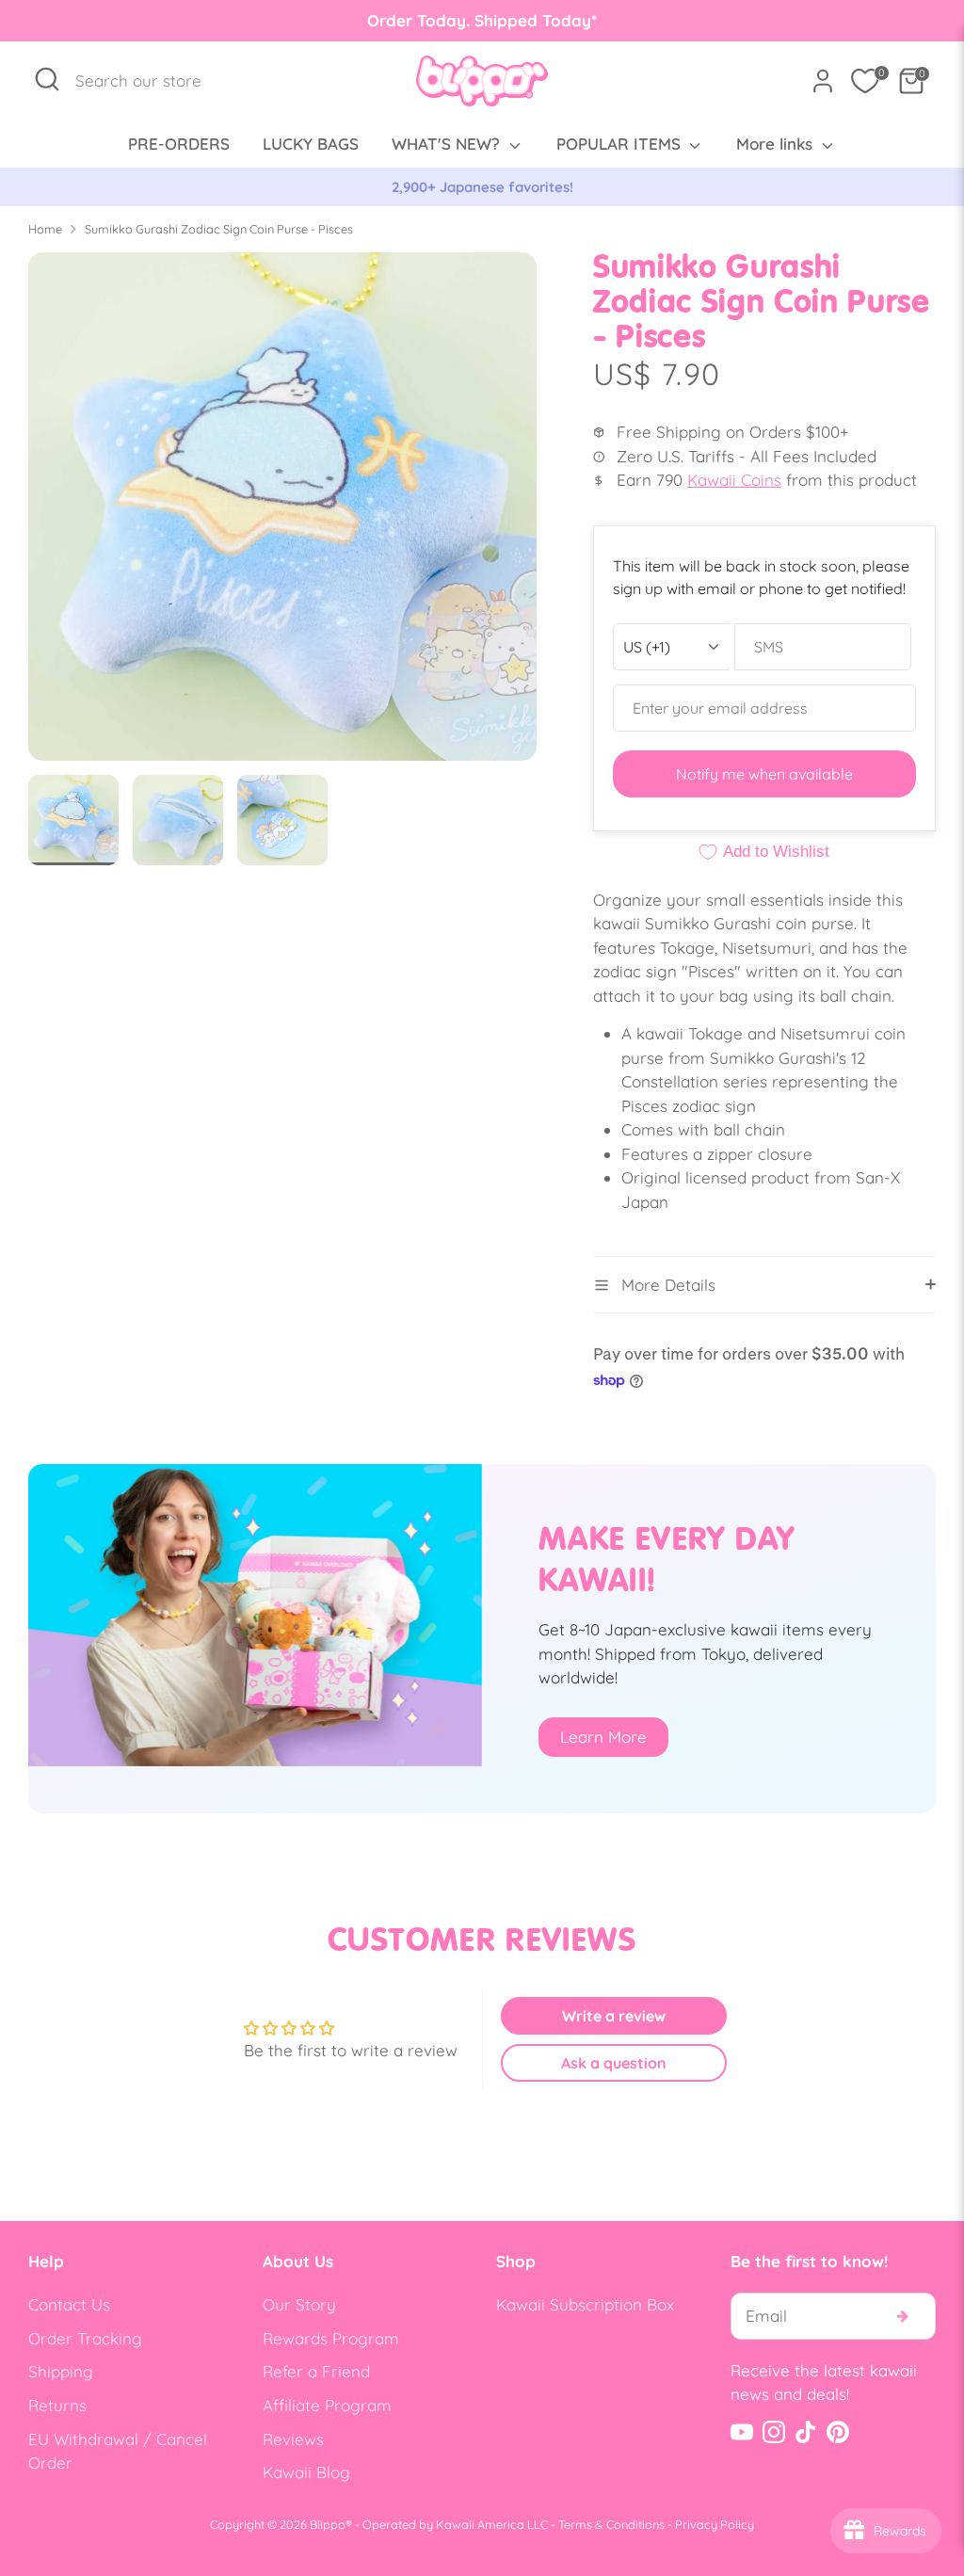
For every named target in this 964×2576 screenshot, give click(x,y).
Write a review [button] (614, 2016)
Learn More (603, 1737)
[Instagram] (774, 2432)
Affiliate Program (327, 2405)
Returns (57, 2405)
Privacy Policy (715, 2524)
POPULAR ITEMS (621, 144)
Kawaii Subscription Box (585, 2304)
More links (777, 144)
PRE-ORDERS (179, 144)
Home (45, 229)
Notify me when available (764, 774)
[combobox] (148, 81)
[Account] (823, 81)
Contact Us (69, 2304)
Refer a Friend (316, 2371)
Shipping (61, 2371)
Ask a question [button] (614, 2063)
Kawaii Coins (734, 480)
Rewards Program (331, 2338)
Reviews (293, 2439)
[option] (482, 187)
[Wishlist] (865, 81)
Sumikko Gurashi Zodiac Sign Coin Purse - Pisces (219, 229)
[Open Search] (47, 79)
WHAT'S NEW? (448, 144)
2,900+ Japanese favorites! (482, 187)
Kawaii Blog (306, 2472)
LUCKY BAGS (311, 144)
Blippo (328, 2524)
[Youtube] (742, 2432)
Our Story (299, 2304)
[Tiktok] (806, 2432)
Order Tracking (85, 2338)
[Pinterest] (838, 2432)
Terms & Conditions (611, 2524)
